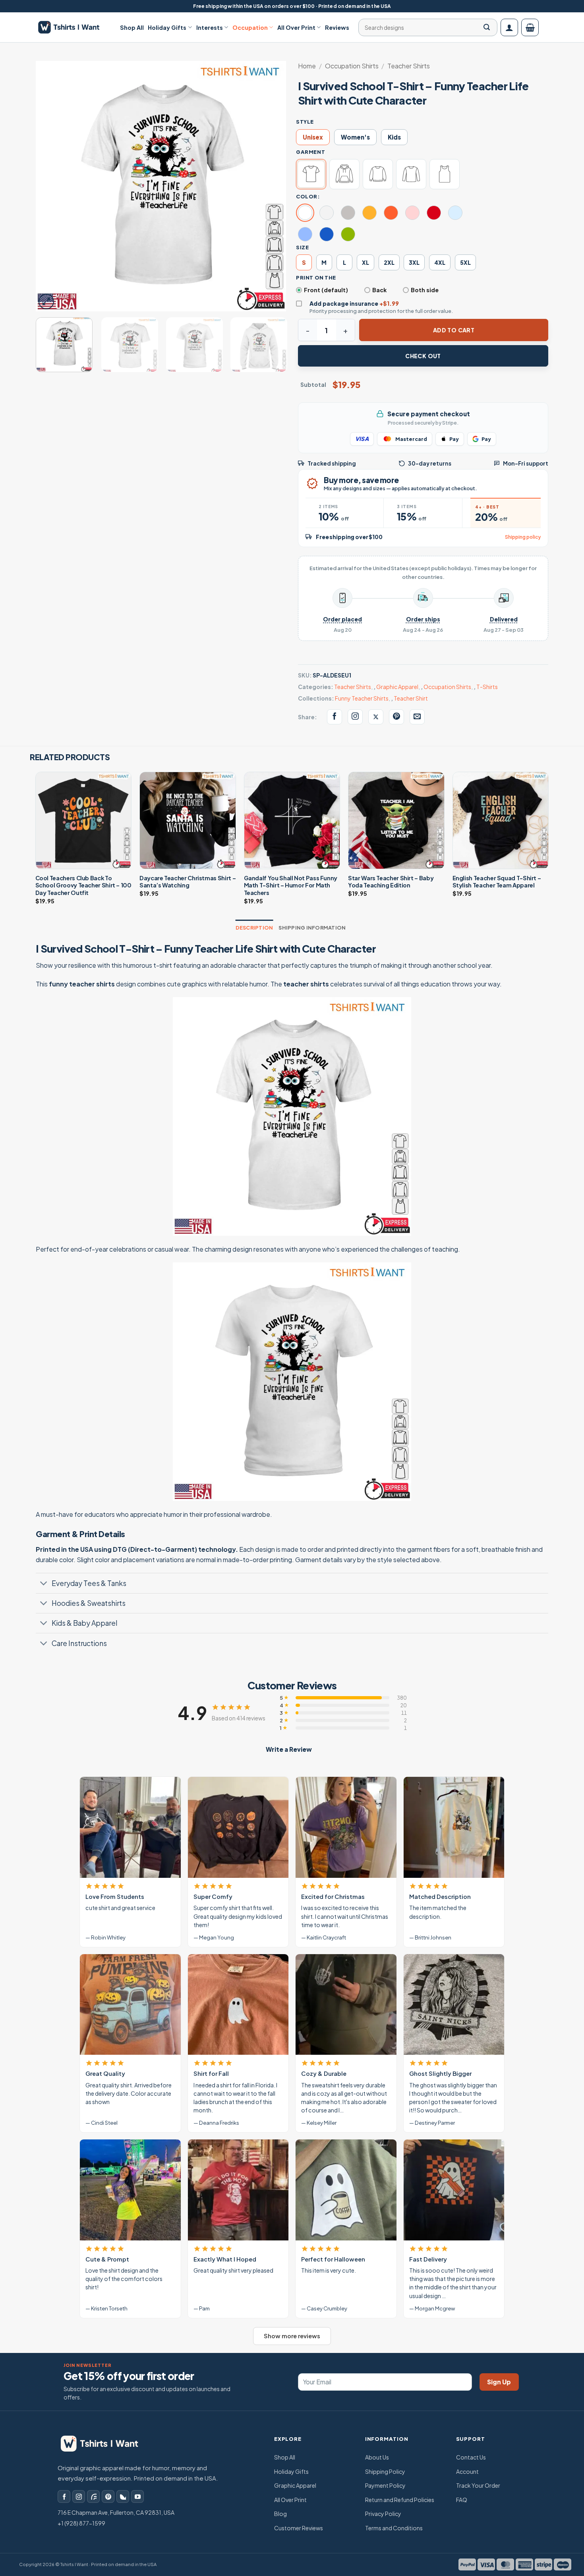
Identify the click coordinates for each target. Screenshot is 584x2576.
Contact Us (471, 2457)
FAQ (462, 2500)
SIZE (302, 247)
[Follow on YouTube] (137, 2496)
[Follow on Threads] (93, 2496)
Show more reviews (292, 2336)
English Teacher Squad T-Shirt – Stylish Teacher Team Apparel (497, 882)
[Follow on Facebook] (64, 2496)
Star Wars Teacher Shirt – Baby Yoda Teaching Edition (391, 882)
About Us (377, 2457)
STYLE (305, 122)
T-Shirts (487, 687)
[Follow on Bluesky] (123, 2496)
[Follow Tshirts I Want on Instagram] (355, 717)
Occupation (250, 27)
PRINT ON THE (316, 278)
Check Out (423, 356)
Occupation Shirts (352, 66)
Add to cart (454, 330)
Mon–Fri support (526, 463)
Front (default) (326, 290)
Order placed (342, 619)
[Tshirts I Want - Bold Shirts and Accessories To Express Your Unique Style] (73, 27)
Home (307, 66)
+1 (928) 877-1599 (81, 2523)
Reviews (337, 27)
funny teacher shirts (82, 984)
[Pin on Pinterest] (396, 717)
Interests (210, 27)
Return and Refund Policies (400, 2500)
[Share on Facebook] (335, 717)
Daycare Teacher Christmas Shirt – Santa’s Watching (188, 882)
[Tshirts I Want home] (105, 2444)
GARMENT (310, 152)
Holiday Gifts (167, 27)
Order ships (423, 619)
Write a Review (289, 1749)
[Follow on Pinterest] (108, 2496)
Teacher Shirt (411, 698)
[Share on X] (376, 717)
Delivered (504, 619)
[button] (509, 27)
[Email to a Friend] (417, 717)
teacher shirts (306, 984)
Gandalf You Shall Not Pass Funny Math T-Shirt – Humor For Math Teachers (291, 885)
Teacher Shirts (409, 66)
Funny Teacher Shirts (362, 698)
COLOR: (308, 196)
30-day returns (430, 463)
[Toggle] (44, 1584)
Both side (425, 290)
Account (467, 2471)
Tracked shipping (332, 463)
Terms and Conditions (394, 2528)
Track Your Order (478, 2485)
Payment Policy (385, 2485)
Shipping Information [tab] (312, 928)
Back (379, 290)
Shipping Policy (385, 2471)
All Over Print (296, 27)
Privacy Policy (383, 2514)
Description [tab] (254, 928)
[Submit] (487, 27)
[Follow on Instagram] (79, 2496)
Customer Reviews (299, 2528)
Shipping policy (523, 537)
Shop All (132, 27)
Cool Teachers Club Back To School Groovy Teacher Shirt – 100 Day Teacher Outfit (83, 885)
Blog (280, 2514)
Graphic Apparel (397, 687)
